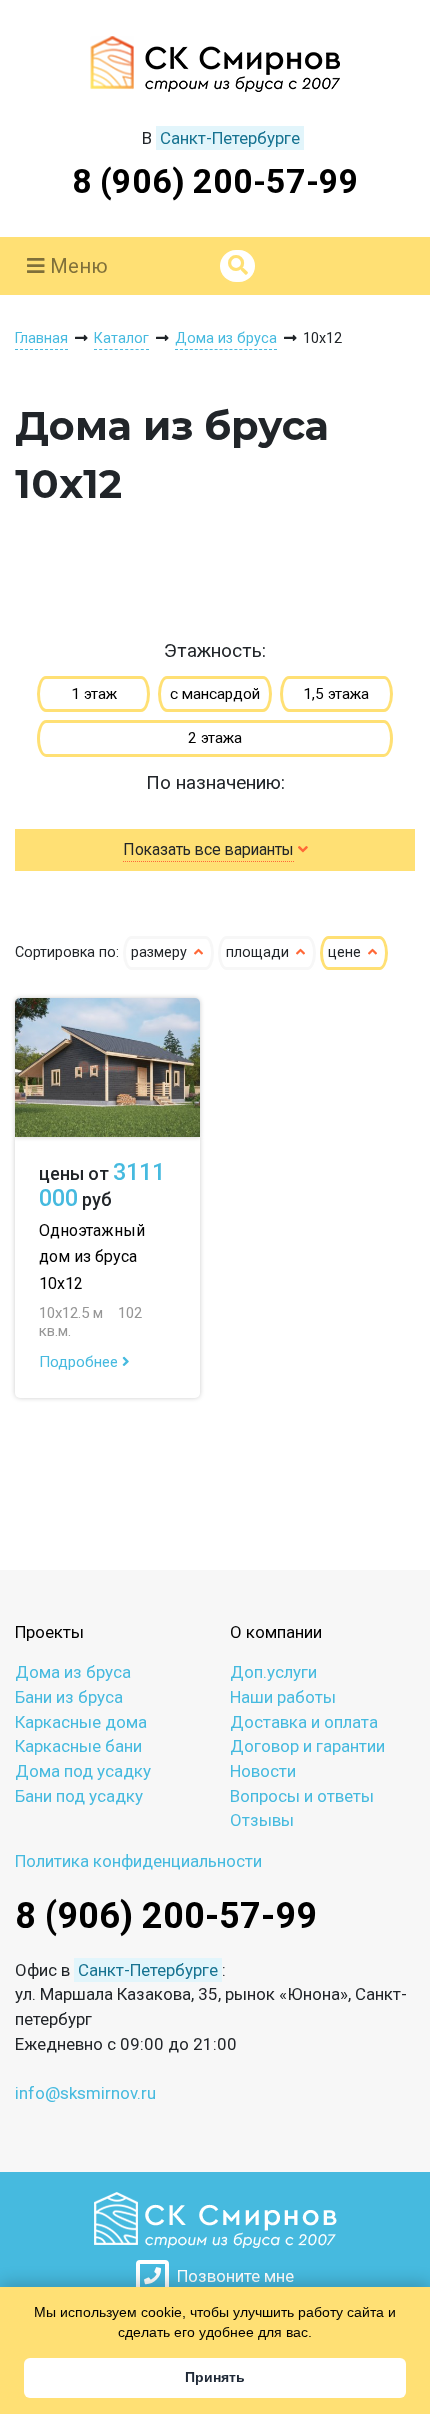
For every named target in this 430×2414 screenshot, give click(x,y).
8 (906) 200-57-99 (215, 181)
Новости (263, 1771)
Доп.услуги (273, 1672)
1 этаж (94, 694)
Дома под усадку (83, 1771)
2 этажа (215, 738)
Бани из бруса (69, 1697)
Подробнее (80, 1362)
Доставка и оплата (304, 1722)
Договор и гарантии (307, 1746)
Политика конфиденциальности (138, 1861)
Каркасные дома (81, 1722)
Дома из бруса (73, 1672)
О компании (276, 1632)
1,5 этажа (336, 694)
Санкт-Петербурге (230, 138)
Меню (76, 266)
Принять (215, 2377)
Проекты (49, 1632)
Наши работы (283, 1697)
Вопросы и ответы (302, 1796)
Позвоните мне (231, 2276)
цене (346, 952)
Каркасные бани (78, 1746)
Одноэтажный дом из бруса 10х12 (92, 1256)
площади (259, 952)
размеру (161, 952)
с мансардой (215, 694)
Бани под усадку (79, 1796)
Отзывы (262, 1820)
